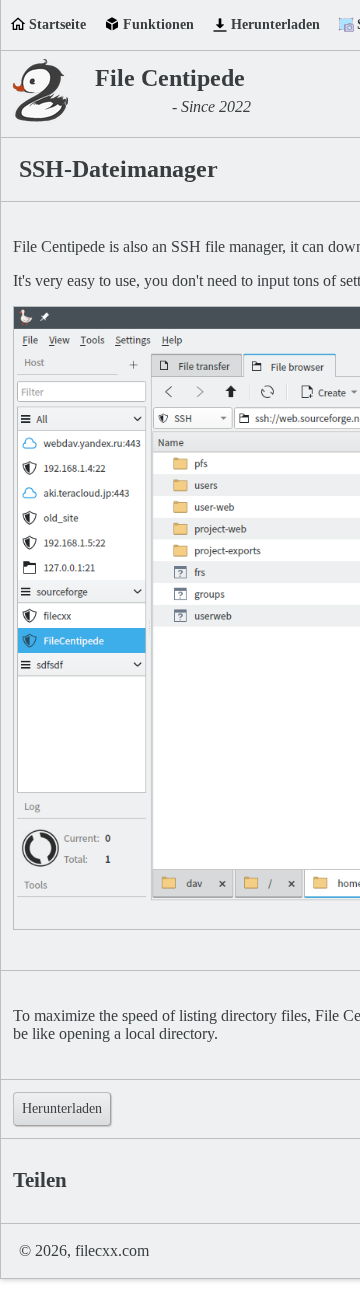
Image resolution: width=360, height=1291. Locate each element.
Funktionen (158, 24)
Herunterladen (275, 24)
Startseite (57, 24)
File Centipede (170, 78)
